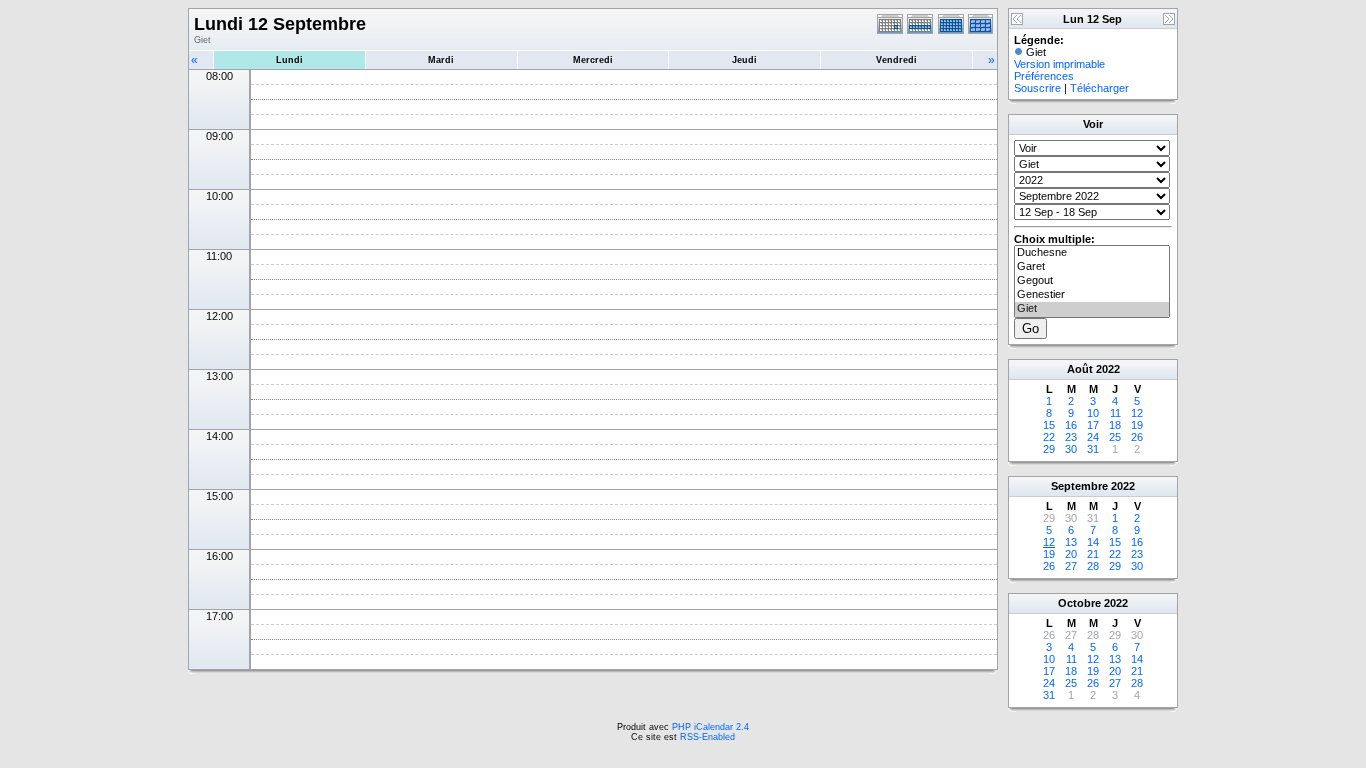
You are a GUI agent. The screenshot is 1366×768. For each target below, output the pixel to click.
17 (1093, 425)
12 (1137, 413)
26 (1137, 437)
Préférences (1044, 76)
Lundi (289, 60)
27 (1071, 566)
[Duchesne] (1092, 253)
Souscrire (1037, 88)
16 (1071, 425)
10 (1093, 413)
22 (1049, 437)
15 (1049, 425)
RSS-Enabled (707, 737)
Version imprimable (1059, 64)
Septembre (1079, 486)
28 (1093, 566)
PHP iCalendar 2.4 (710, 727)
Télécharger (1099, 88)
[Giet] (1092, 309)
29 (1049, 449)
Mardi (441, 60)
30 (1071, 449)
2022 (1108, 369)
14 (1093, 542)
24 (1093, 437)
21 (1093, 554)
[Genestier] (1092, 295)
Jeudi (744, 60)
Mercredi (593, 60)
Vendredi (896, 60)
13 (1071, 542)
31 (1093, 449)
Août (1080, 369)
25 (1115, 437)
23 (1071, 437)
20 (1071, 554)
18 (1115, 425)
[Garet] (1092, 267)
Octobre (1079, 603)
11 (1115, 413)
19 (1137, 425)
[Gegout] (1092, 281)
